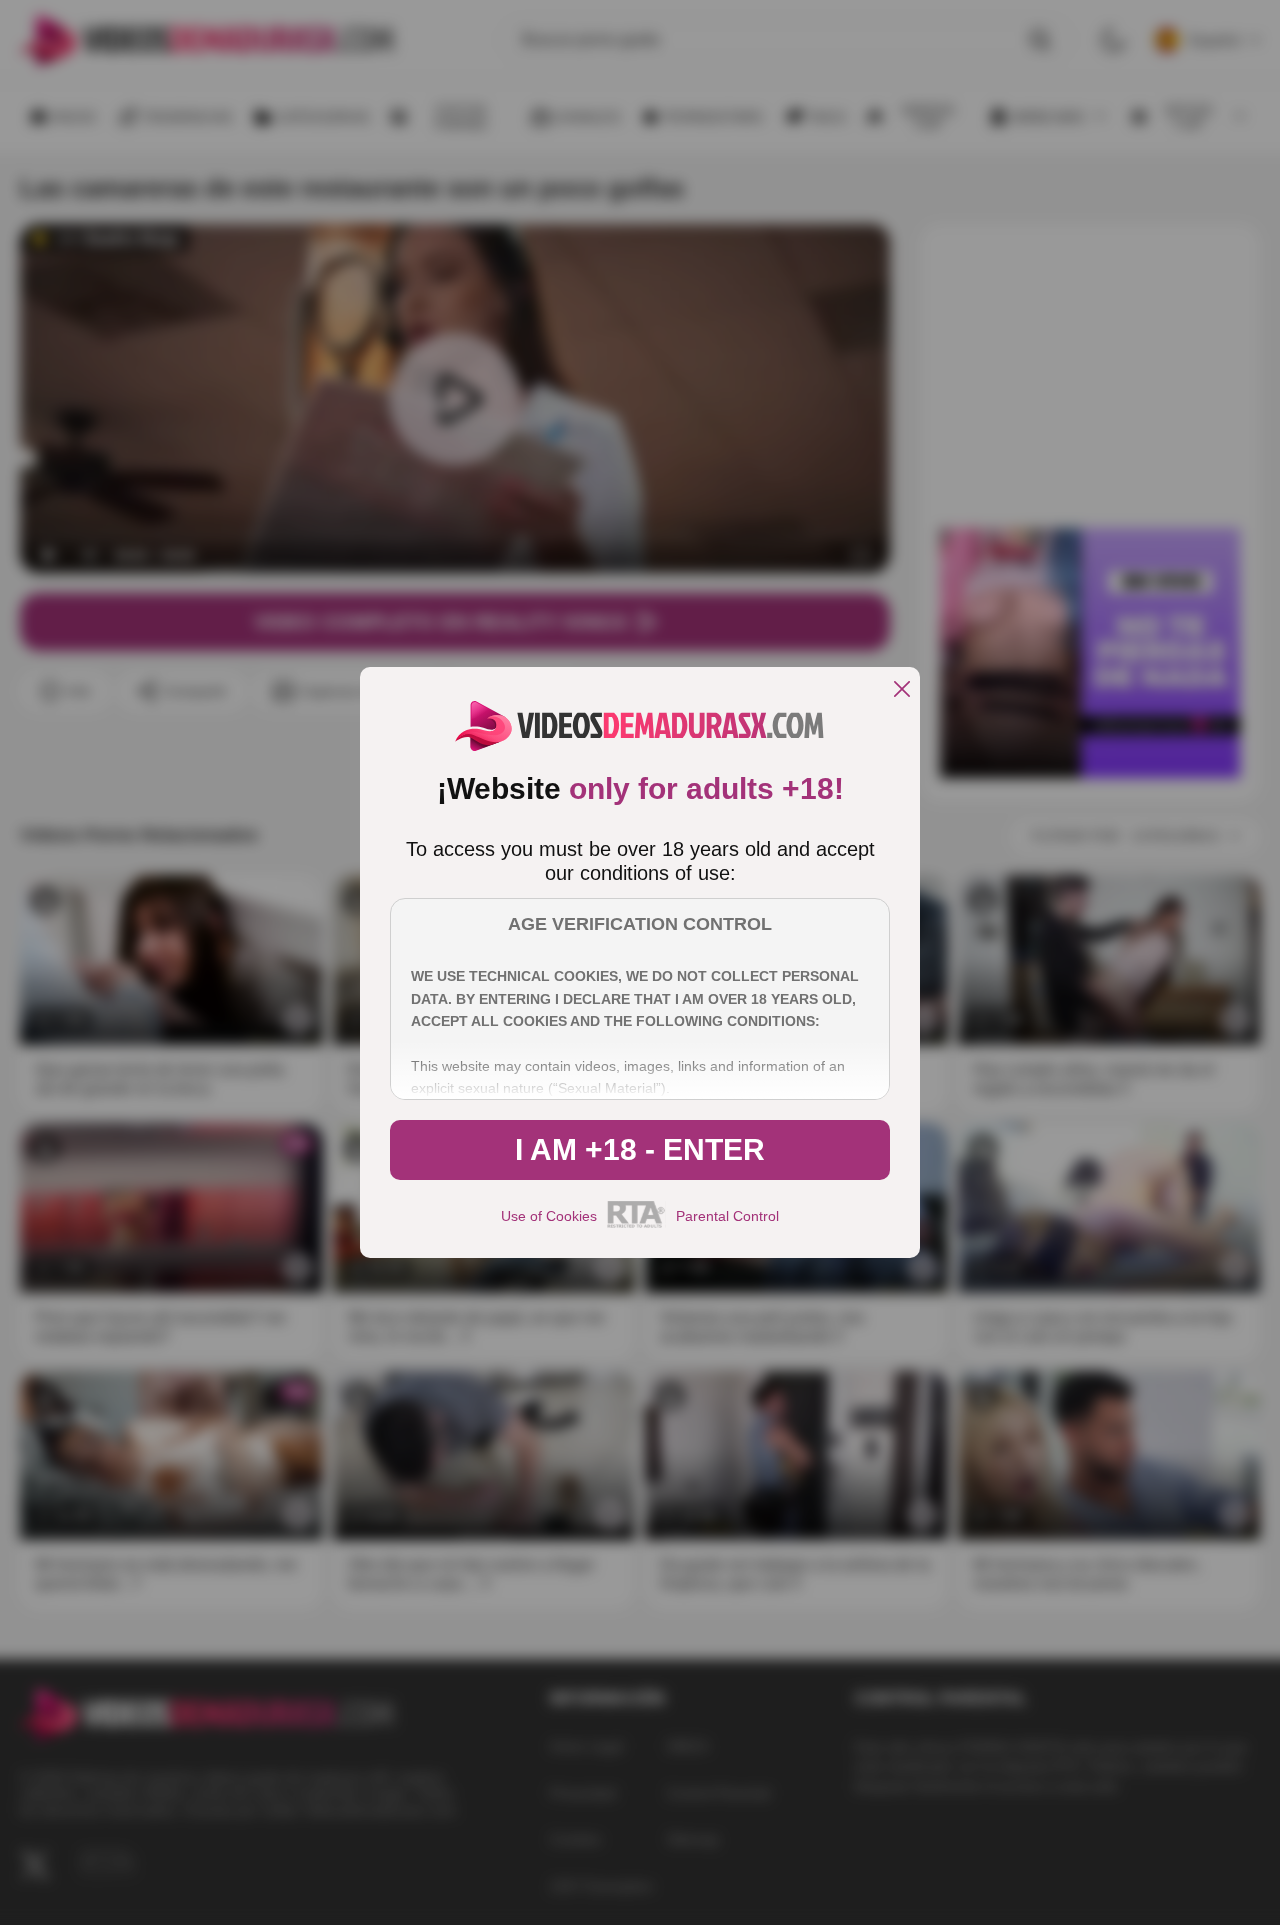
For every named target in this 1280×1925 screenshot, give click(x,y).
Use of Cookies (549, 1216)
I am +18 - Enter (640, 1149)
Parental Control (727, 1216)
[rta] (636, 1225)
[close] (902, 690)
